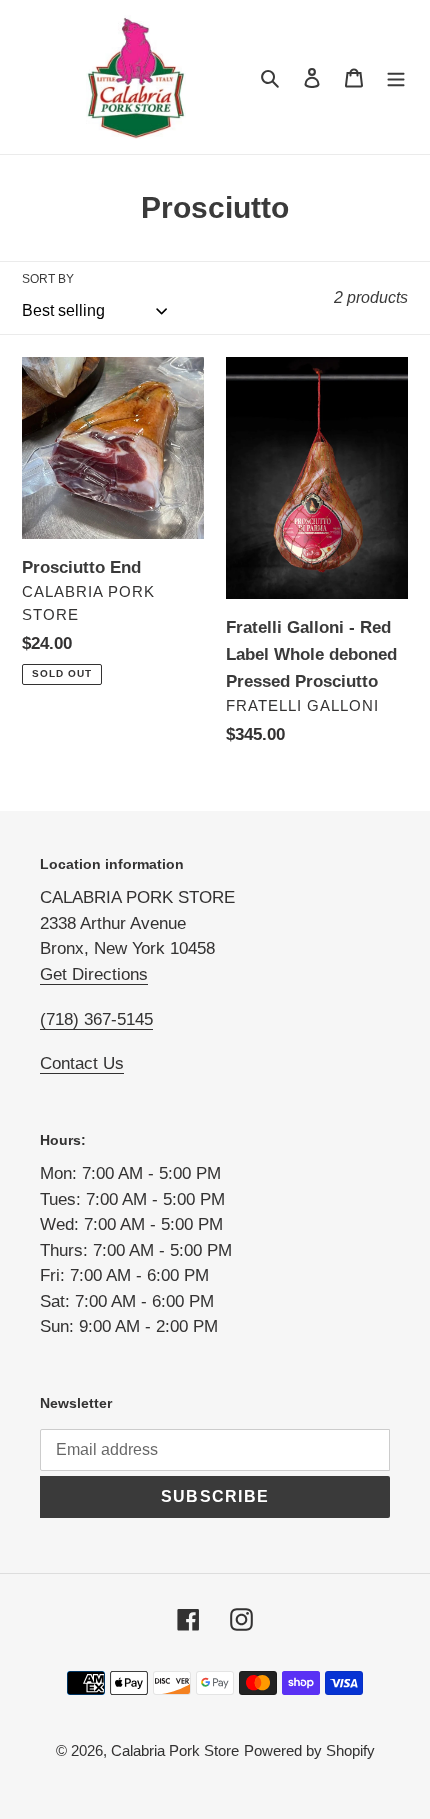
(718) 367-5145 (96, 1019)
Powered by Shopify (309, 1750)
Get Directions (94, 974)
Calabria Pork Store (175, 1750)
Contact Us (82, 1063)
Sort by (48, 279)
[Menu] (396, 77)
